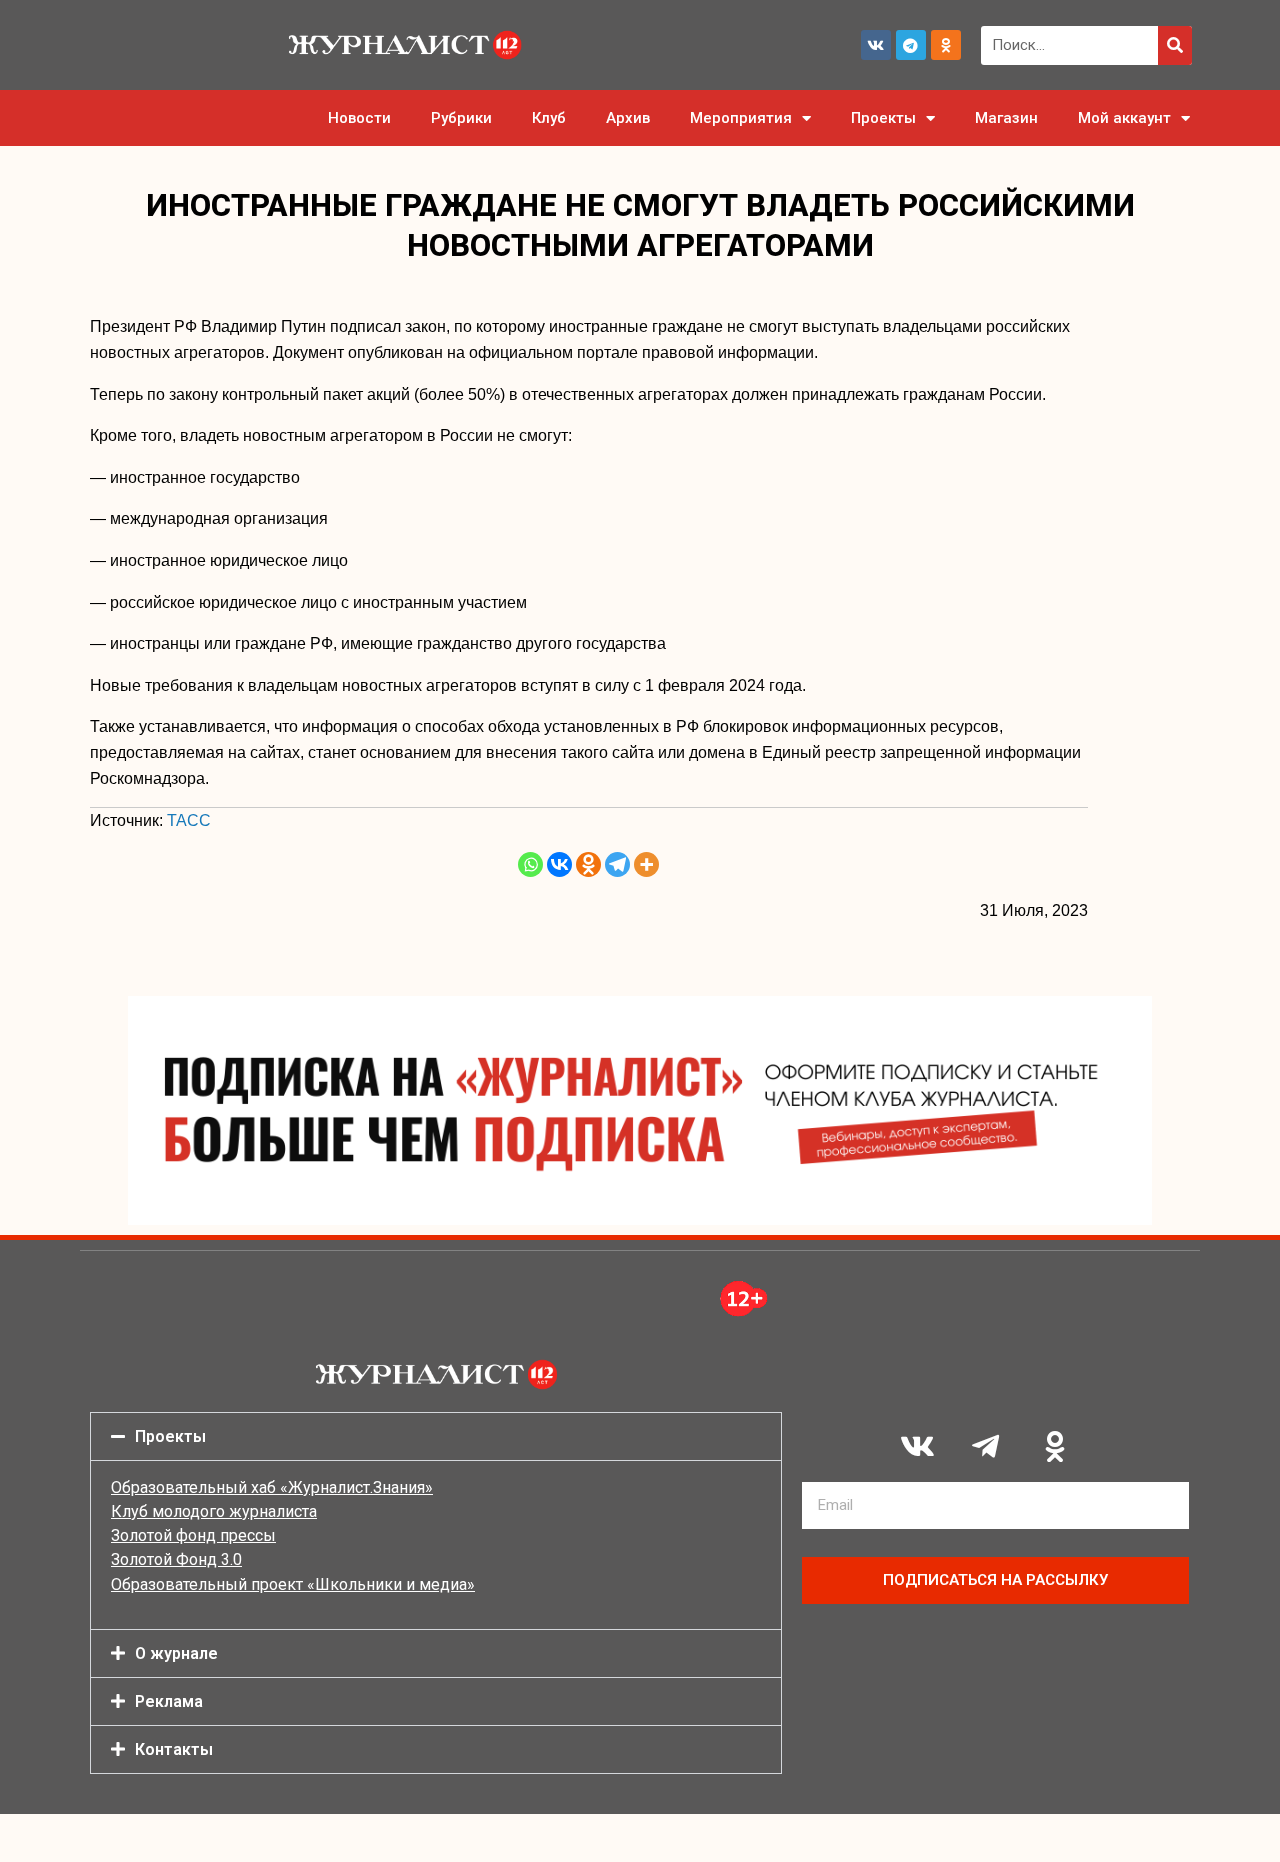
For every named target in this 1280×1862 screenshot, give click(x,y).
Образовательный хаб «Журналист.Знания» (272, 1487)
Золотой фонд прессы (193, 1535)
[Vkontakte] (559, 864)
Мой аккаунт (1124, 118)
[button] (436, 1436)
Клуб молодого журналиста (214, 1511)
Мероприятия (741, 118)
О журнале (176, 1653)
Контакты (174, 1749)
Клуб (549, 118)
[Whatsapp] (530, 864)
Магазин (1006, 118)
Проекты (883, 118)
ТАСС (189, 820)
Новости (359, 118)
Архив (628, 118)
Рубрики (461, 118)
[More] (646, 864)
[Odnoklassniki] (946, 45)
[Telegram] (911, 45)
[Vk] (876, 45)
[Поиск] (1175, 45)
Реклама (169, 1701)
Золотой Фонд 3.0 (176, 1559)
